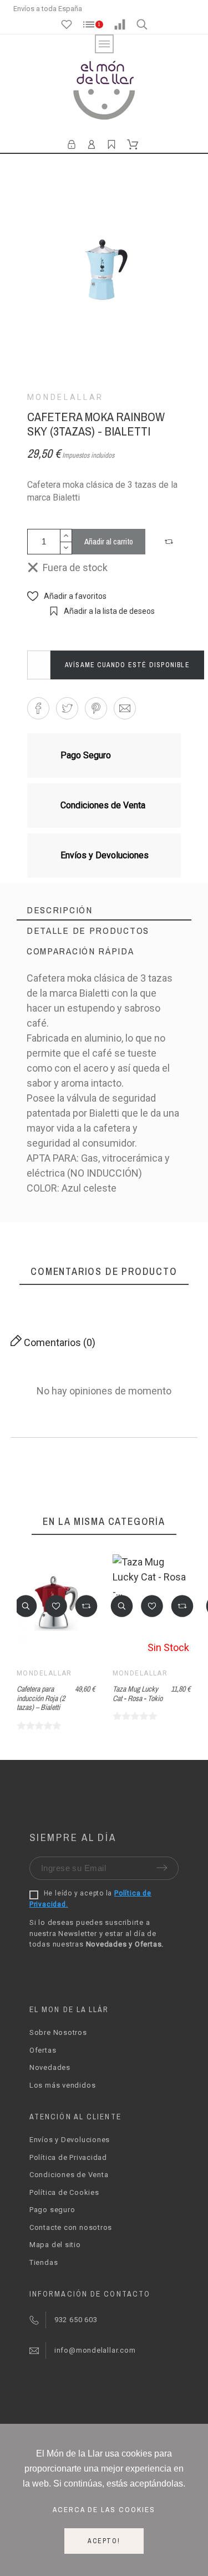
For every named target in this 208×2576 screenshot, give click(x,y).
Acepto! (104, 2541)
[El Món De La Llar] (104, 92)
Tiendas (44, 2262)
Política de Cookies (64, 2192)
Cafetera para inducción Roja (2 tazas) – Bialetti (41, 1698)
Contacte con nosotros (71, 2227)
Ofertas (43, 2050)
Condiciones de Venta (69, 2175)
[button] (170, 542)
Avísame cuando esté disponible (127, 665)
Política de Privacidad (68, 2157)
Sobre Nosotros (58, 2032)
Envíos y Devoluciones (70, 2140)
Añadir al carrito (109, 541)
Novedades (50, 2067)
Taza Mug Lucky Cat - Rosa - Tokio (138, 1694)
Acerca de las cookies (104, 2509)
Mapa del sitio (55, 2245)
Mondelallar (65, 397)
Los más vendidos (62, 2085)
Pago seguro (52, 2210)
